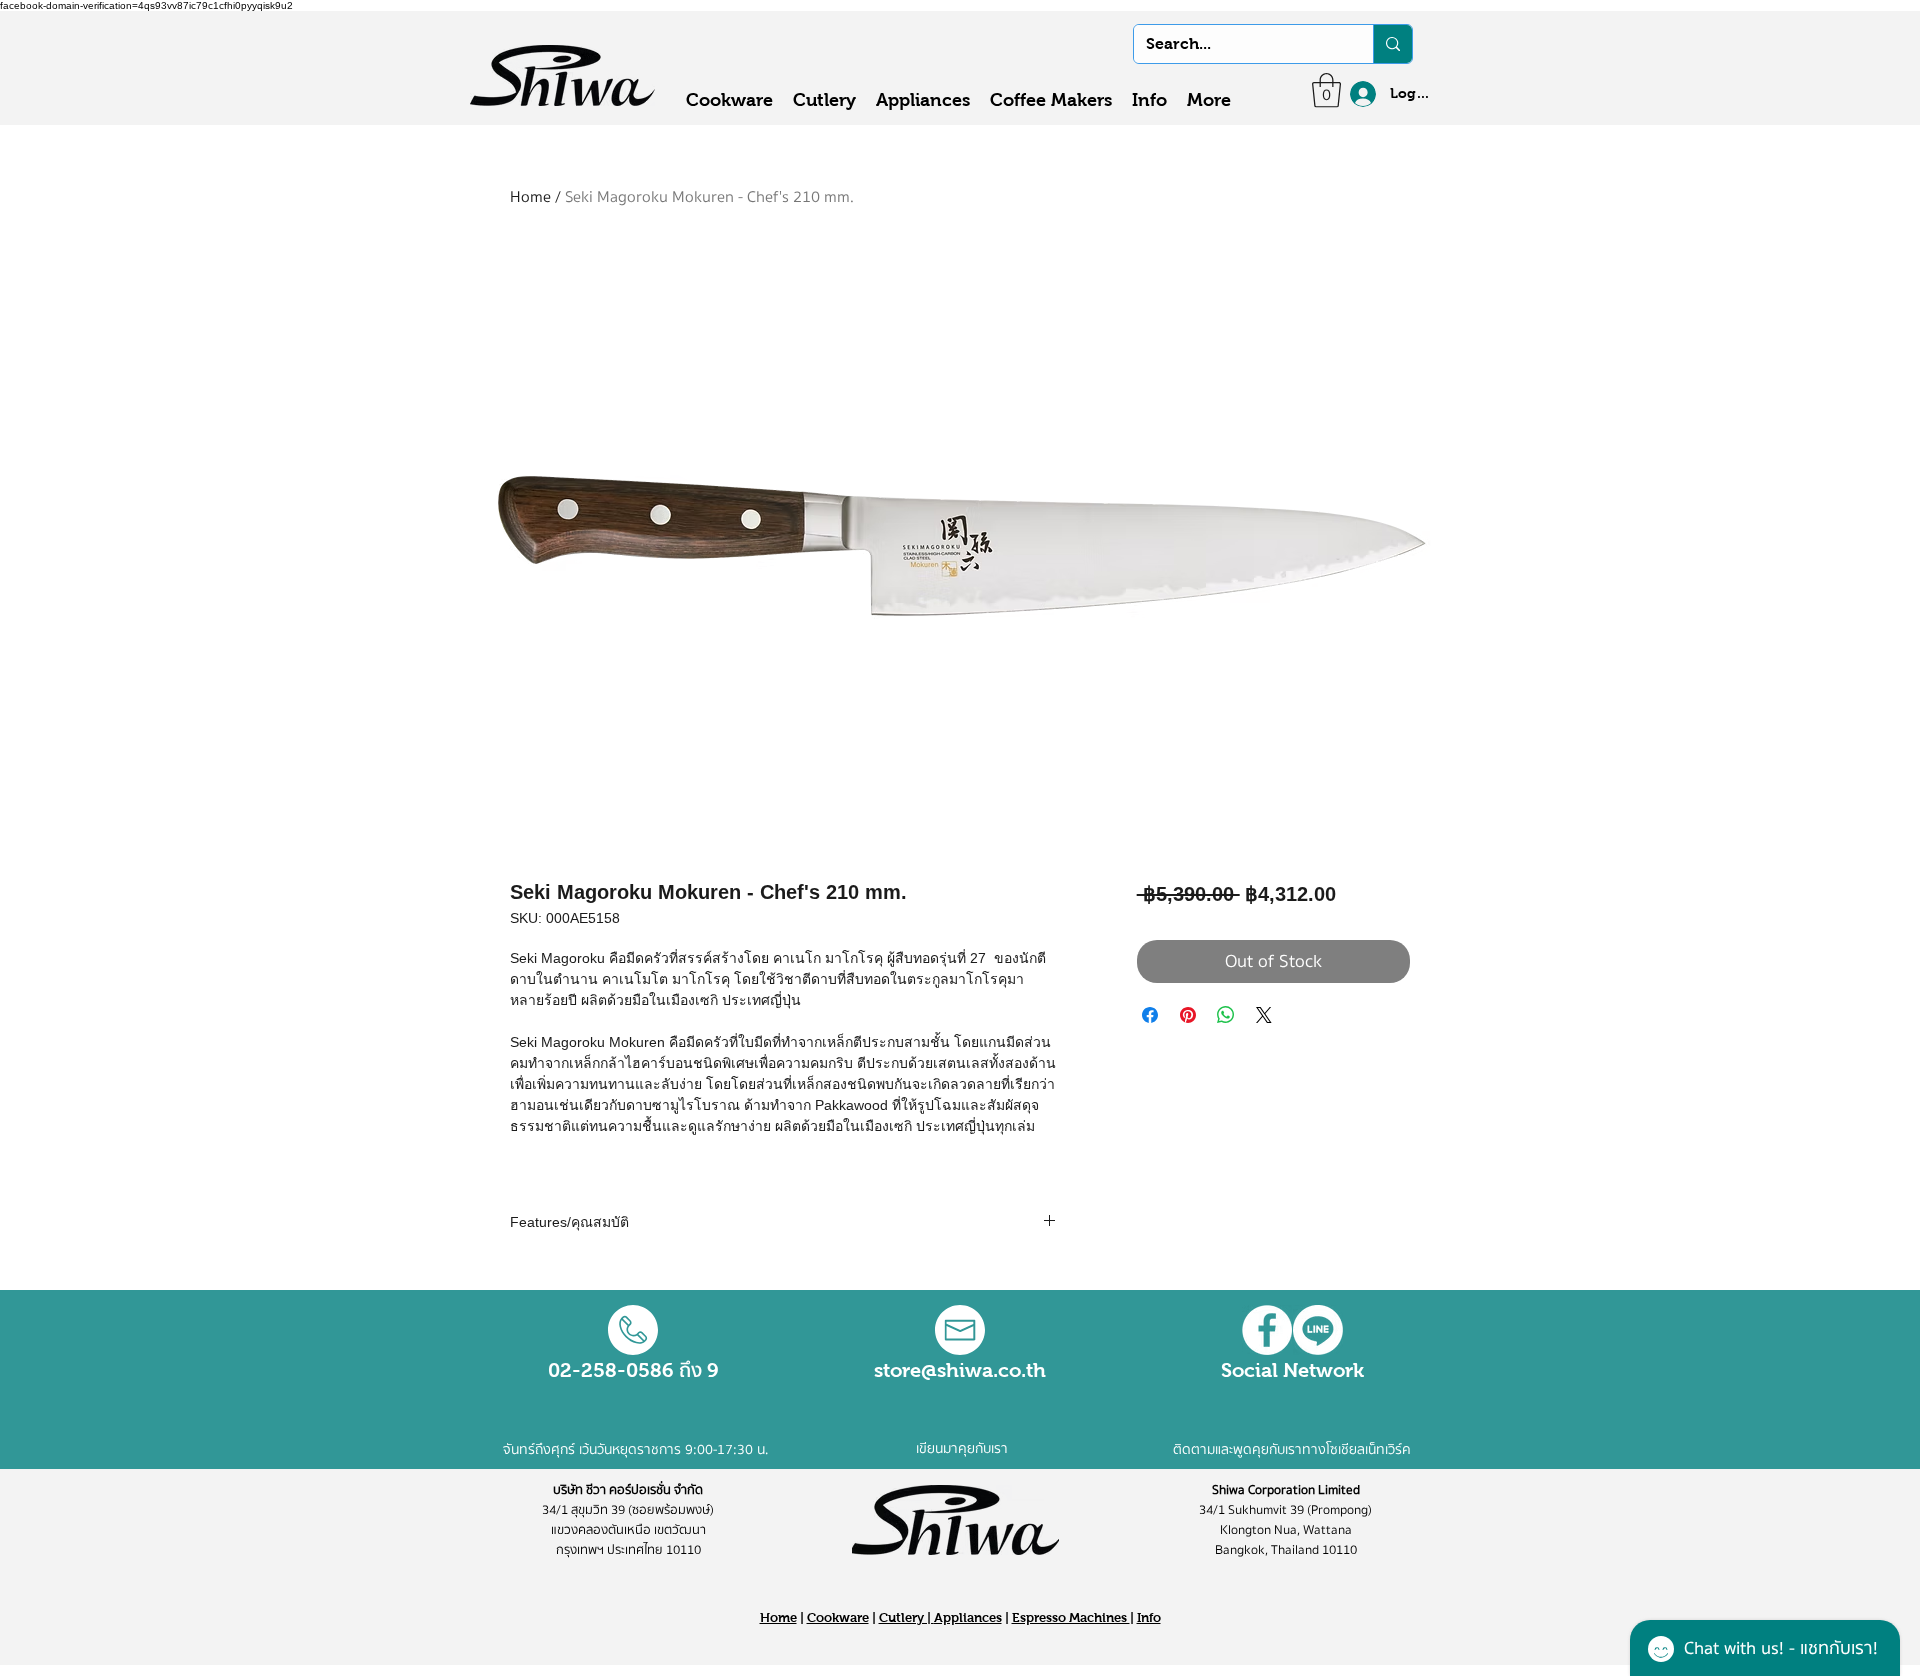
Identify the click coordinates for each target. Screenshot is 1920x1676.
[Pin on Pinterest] (1188, 1015)
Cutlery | (906, 1617)
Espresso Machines (1071, 1617)
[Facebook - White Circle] (1267, 1330)
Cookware (838, 1617)
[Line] (1318, 1330)
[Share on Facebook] (1150, 1015)
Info (1149, 1617)
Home (530, 197)
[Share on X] (1264, 1015)
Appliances (968, 1617)
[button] (1326, 90)
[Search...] (1392, 44)
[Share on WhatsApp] (1226, 1015)
